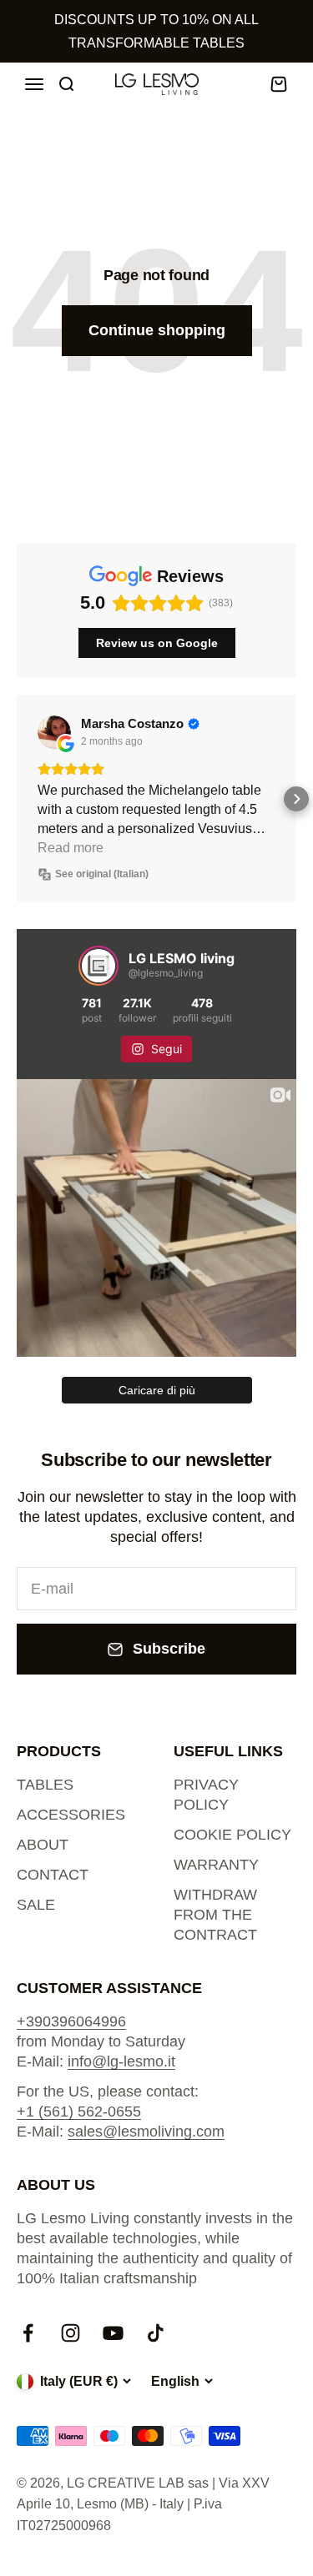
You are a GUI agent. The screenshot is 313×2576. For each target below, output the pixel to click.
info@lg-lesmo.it (121, 2061)
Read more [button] (71, 848)
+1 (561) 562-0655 (79, 2112)
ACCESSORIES (71, 1815)
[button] (17, 799)
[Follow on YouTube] (113, 2333)
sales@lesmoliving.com (146, 2132)
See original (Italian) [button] (102, 874)
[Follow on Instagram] (71, 2333)
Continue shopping (157, 330)
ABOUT (43, 1845)
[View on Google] (54, 732)
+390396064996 (71, 2021)
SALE (36, 1905)
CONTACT (53, 1875)
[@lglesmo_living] (98, 966)
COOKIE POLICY (232, 1835)
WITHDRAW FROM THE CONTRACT (215, 1915)
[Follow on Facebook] (28, 2333)
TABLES (45, 1785)
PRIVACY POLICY (206, 1795)
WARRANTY (216, 1865)
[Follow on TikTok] (156, 2333)
